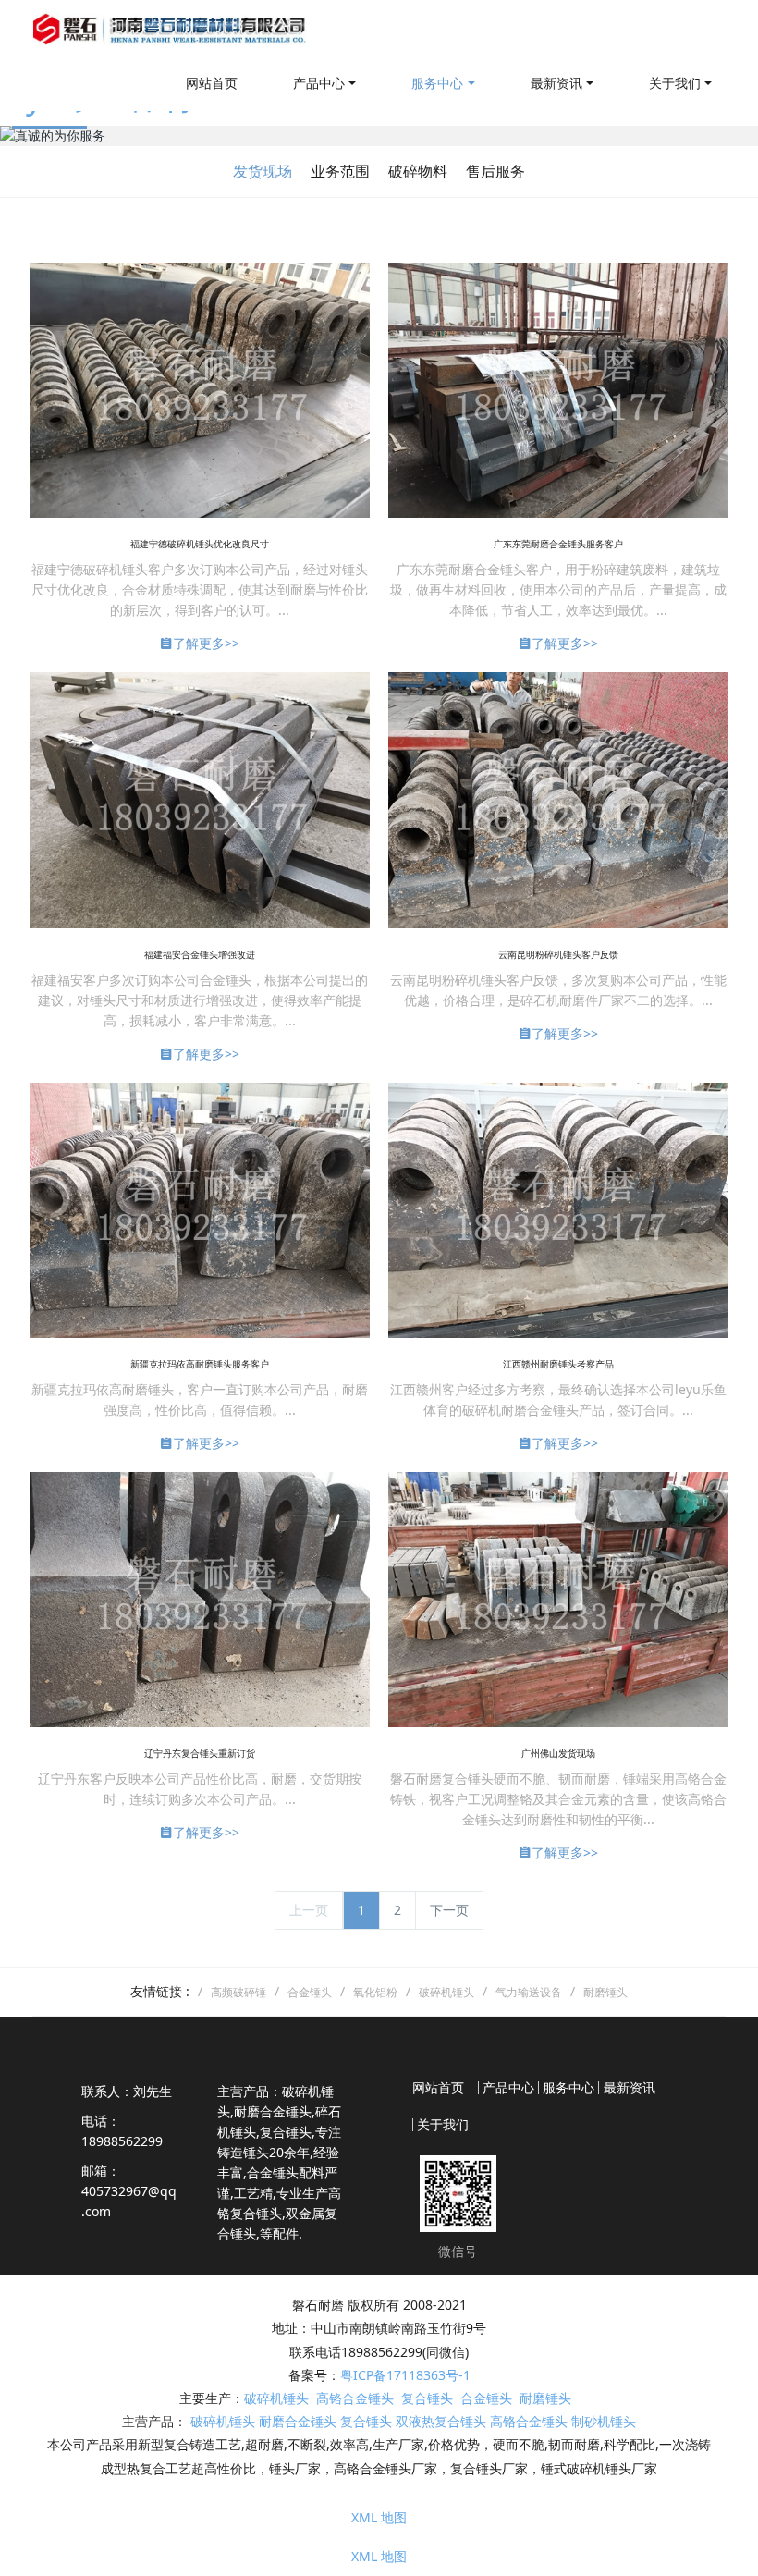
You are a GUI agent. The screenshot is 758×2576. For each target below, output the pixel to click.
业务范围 (340, 171)
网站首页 (212, 83)
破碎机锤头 (276, 2398)
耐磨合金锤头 (298, 2421)
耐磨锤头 (545, 2398)
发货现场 (263, 171)
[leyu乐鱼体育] (171, 28)
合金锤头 (486, 2398)
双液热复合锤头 (441, 2421)
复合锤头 (427, 2398)
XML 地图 (379, 2517)
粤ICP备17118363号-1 (405, 2375)
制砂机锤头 (604, 2421)
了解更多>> (206, 643)
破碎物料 (418, 171)
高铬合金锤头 (355, 2398)
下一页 (449, 1910)
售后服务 (495, 171)
